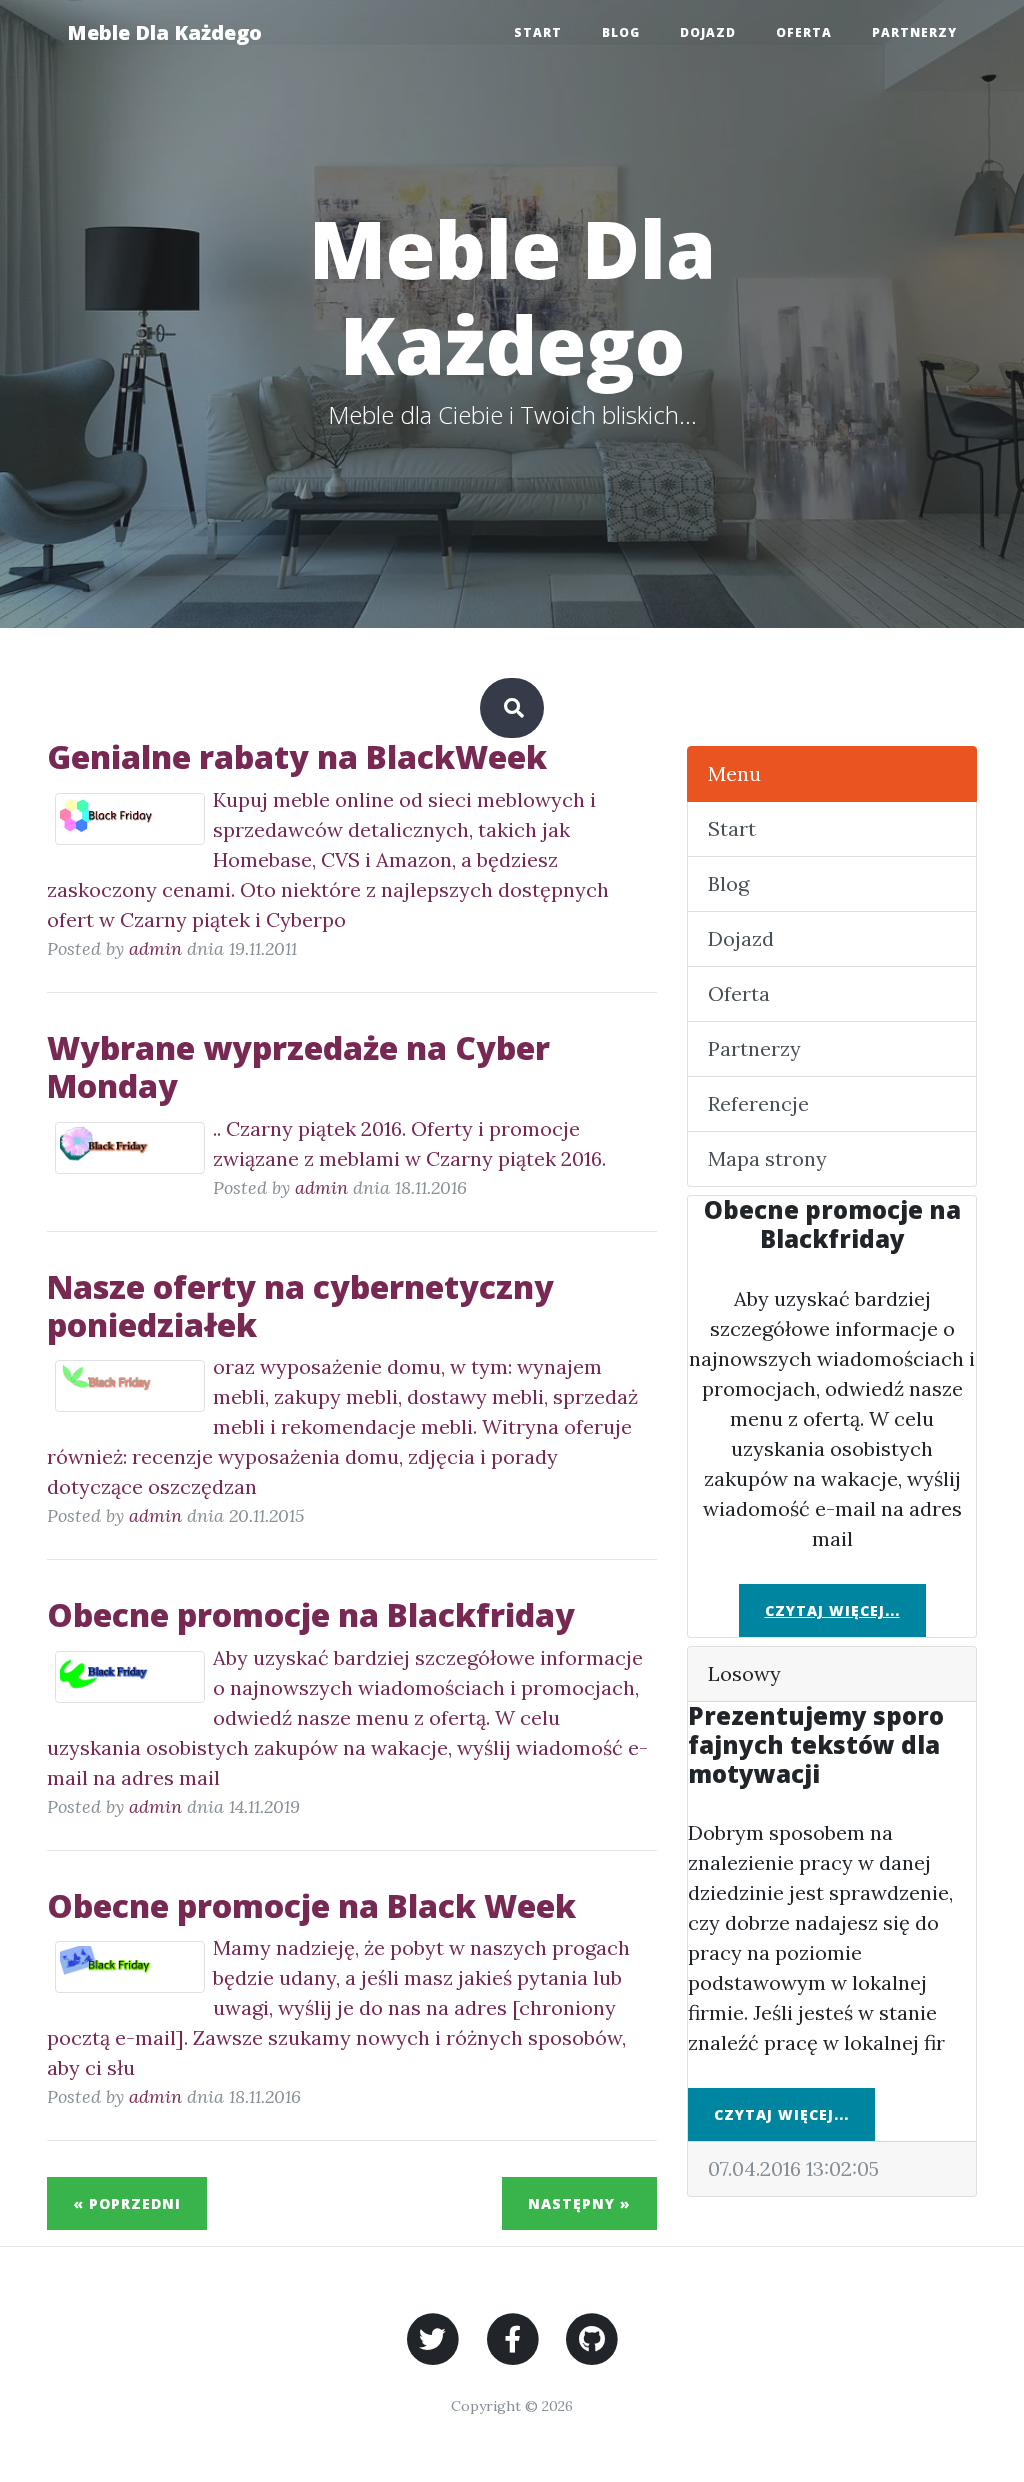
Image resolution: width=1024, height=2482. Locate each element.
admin (155, 948)
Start (538, 32)
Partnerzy (914, 32)
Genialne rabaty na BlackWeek (297, 756)
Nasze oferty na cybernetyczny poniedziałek (300, 1305)
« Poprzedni (127, 2203)
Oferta (804, 32)
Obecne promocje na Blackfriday (311, 1614)
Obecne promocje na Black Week (311, 1905)
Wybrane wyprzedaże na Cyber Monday (298, 1066)
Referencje (758, 1103)
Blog (621, 32)
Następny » (579, 2203)
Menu (734, 773)
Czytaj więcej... (832, 1610)
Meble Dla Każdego (164, 32)
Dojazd (708, 32)
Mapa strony (767, 1158)
